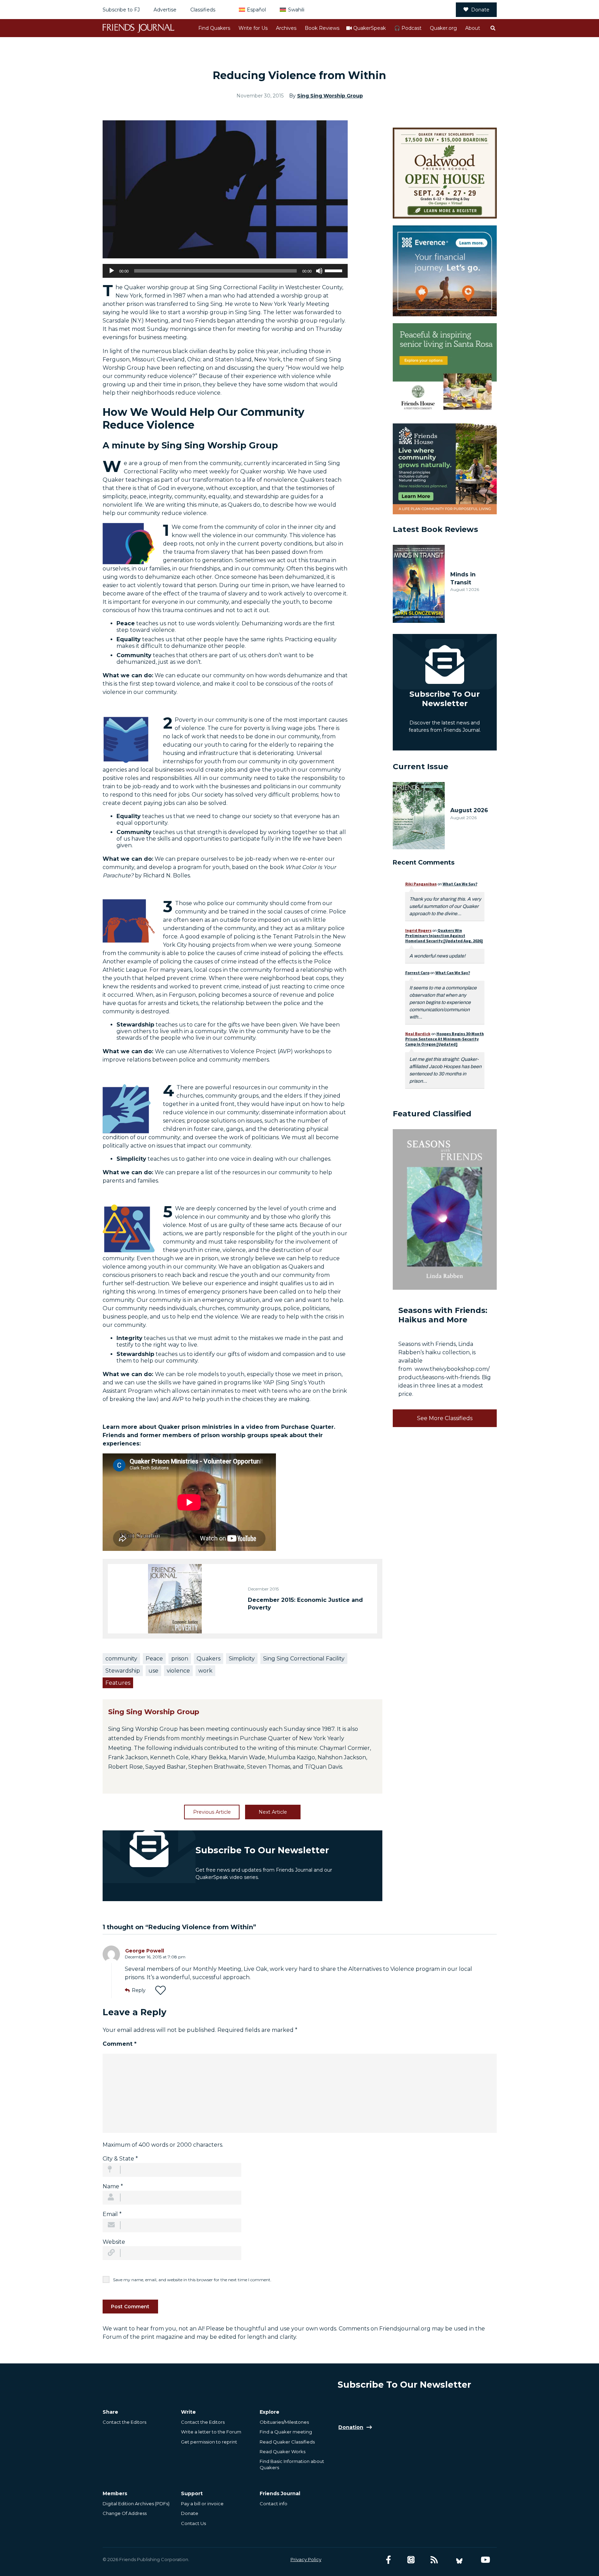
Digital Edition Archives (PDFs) (136, 2504)
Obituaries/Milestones (284, 2422)
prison (180, 1659)
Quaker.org (443, 28)
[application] (225, 271)
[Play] (112, 271)
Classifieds (203, 10)
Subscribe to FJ (121, 10)
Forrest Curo (417, 973)
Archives (286, 28)
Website (114, 2242)
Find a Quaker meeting (286, 2432)
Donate (480, 10)
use (153, 1671)
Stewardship (123, 1671)
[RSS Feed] (434, 2560)
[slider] (335, 270)
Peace (154, 1659)
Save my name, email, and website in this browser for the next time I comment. (192, 2280)
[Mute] (319, 271)
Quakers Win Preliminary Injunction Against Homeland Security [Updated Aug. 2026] (444, 935)
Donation (351, 2427)
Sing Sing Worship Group (330, 96)
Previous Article (212, 1812)
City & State (120, 2159)
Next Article (273, 1812)
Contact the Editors (124, 2422)
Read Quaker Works (283, 2452)
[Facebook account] (388, 2560)
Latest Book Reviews (435, 529)
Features (118, 1683)
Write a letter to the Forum (211, 2432)
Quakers (209, 1659)
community (121, 1659)
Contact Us (193, 2523)
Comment (120, 2044)
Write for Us (253, 28)
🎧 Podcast (408, 28)
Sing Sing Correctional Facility (304, 1659)
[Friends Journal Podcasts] (411, 2560)
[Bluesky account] (459, 2560)
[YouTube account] (485, 2560)
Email (112, 2214)
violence (178, 1671)
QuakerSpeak (370, 28)
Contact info (274, 2504)
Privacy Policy (306, 2559)
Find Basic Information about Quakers (292, 2464)
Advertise (165, 10)
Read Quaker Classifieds (287, 2442)
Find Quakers (214, 28)
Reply (139, 1990)
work (205, 1671)
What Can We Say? (460, 884)
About (473, 28)
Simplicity (242, 1659)
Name (113, 2186)
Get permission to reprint (209, 2442)
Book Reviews (322, 28)
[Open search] (493, 28)
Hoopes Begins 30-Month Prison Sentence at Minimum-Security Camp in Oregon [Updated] (445, 1039)
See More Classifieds (445, 1418)
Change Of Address (125, 2513)
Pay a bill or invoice (202, 2504)
